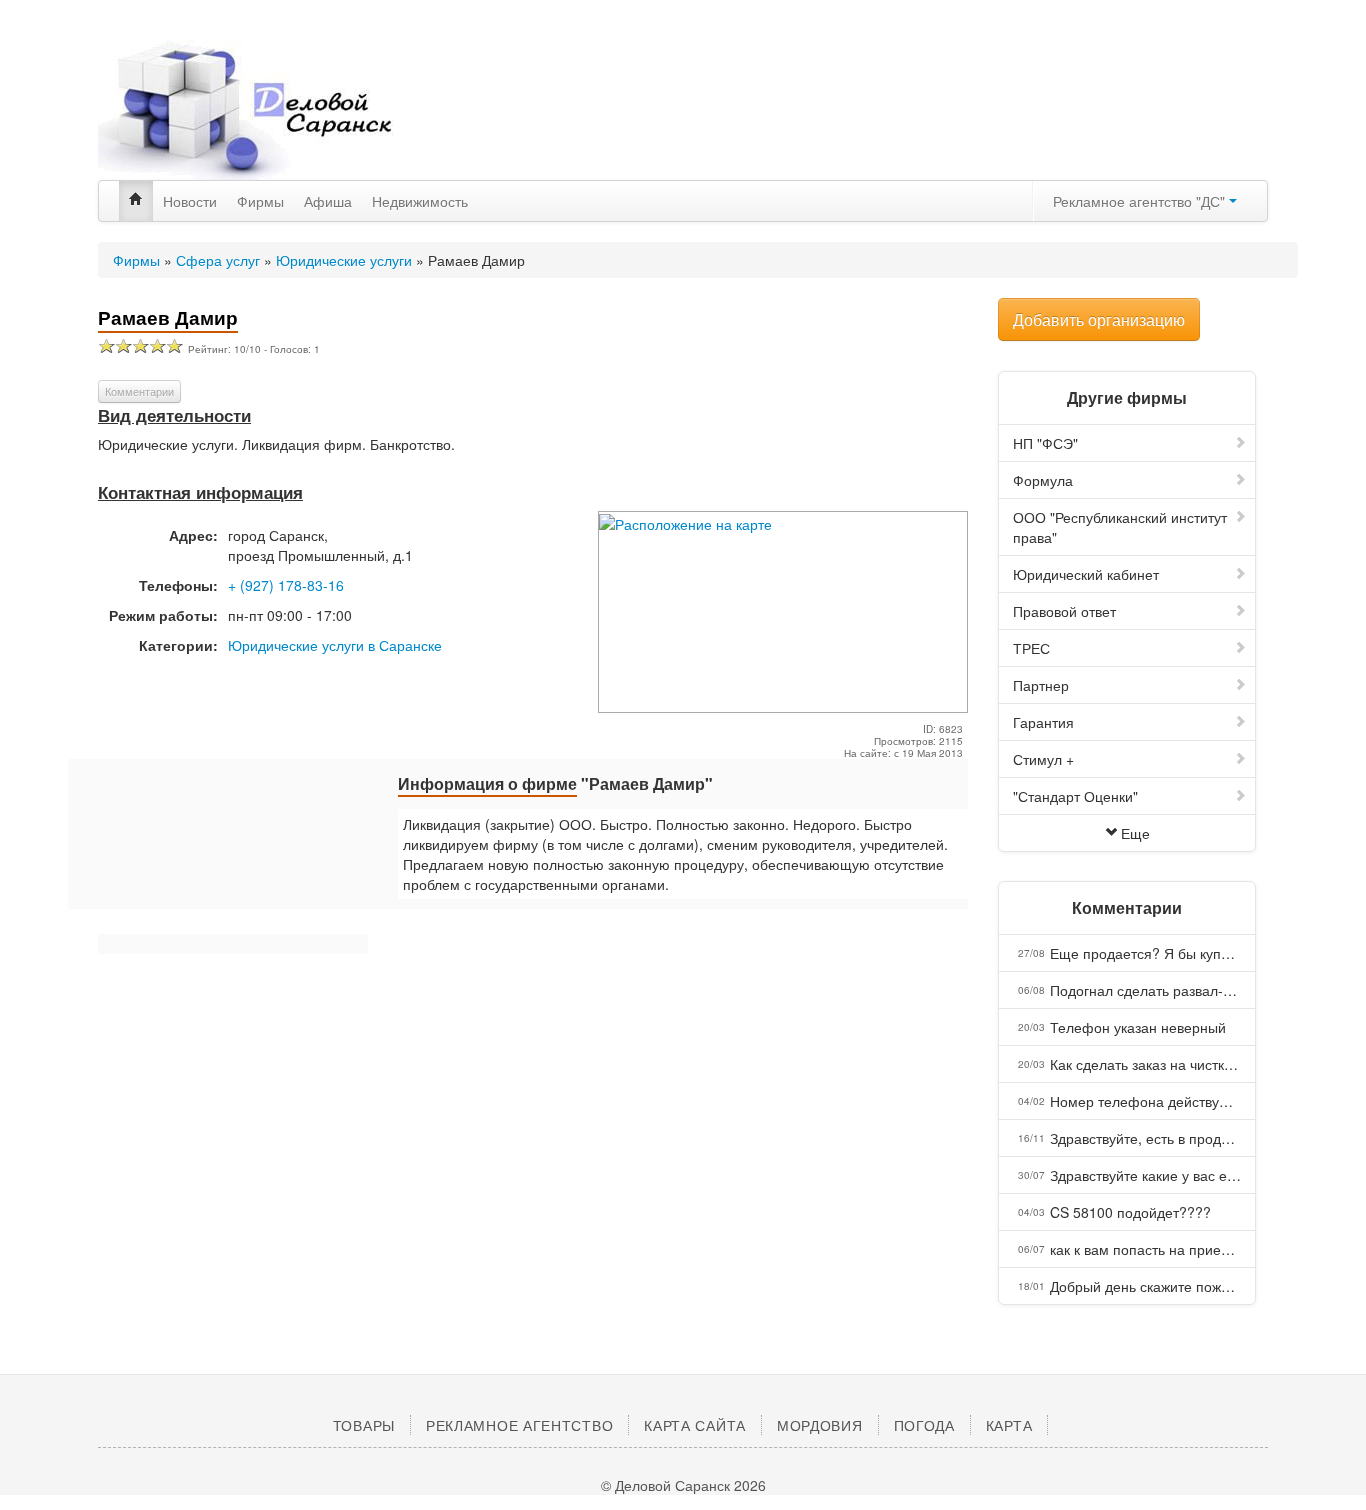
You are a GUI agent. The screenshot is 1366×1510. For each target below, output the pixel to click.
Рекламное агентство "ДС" (1141, 201)
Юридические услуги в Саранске (335, 645)
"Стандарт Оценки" (1075, 796)
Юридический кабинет (1086, 574)
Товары (364, 1425)
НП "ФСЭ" (1045, 443)
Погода (924, 1425)
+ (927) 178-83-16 (286, 585)
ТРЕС (1031, 648)
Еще (1135, 833)
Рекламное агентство (519, 1425)
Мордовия (820, 1425)
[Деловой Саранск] (283, 110)
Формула (1043, 480)
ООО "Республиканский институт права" (1120, 527)
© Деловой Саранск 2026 (683, 1485)
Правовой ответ (1064, 611)
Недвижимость (420, 201)
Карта (1009, 1425)
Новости (190, 201)
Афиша (328, 201)
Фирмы (260, 201)
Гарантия (1043, 722)
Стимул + (1043, 759)
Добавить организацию (1099, 319)
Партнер (1041, 685)
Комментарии (139, 391)
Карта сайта (695, 1425)
